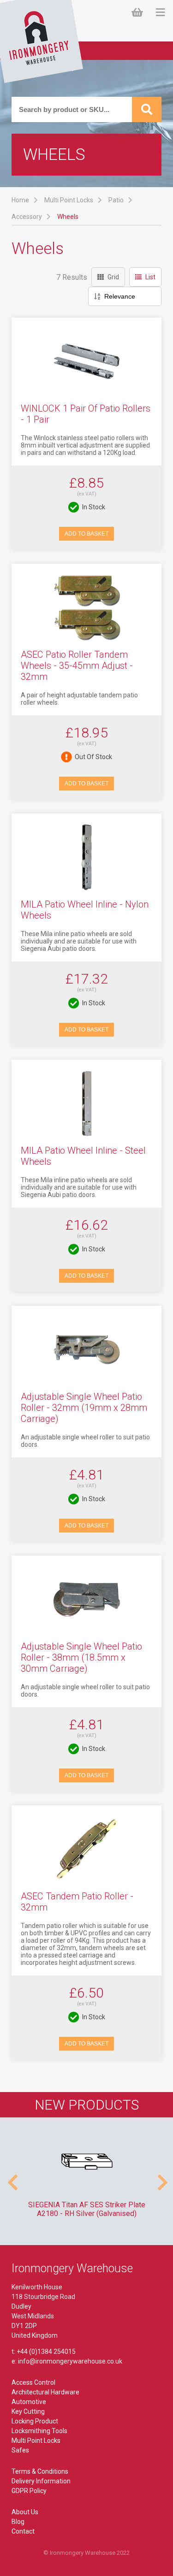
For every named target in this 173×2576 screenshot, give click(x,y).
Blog (18, 2522)
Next (161, 2178)
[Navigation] (160, 13)
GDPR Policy (29, 2491)
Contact (23, 2531)
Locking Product (35, 2421)
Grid (113, 277)
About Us (25, 2512)
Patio (116, 200)
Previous (12, 2178)
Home (20, 200)
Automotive (29, 2402)
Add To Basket (86, 534)
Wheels (68, 217)
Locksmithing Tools (39, 2431)
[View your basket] (139, 13)
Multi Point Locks (69, 200)
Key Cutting (28, 2411)
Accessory (27, 217)
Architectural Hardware (45, 2392)
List (150, 277)
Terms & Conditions (40, 2471)
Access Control (33, 2382)
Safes (20, 2450)
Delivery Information (41, 2481)
